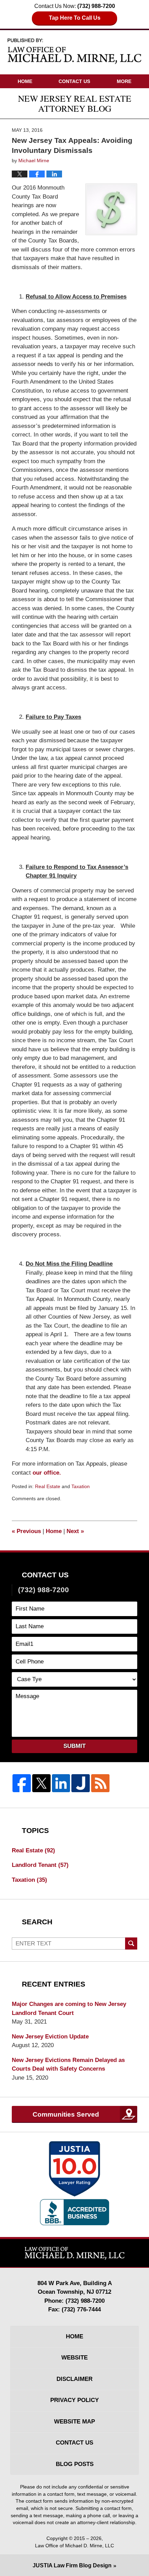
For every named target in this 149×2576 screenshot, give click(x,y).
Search (131, 1944)
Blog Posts (75, 2464)
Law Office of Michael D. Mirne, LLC (74, 2546)
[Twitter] (41, 1783)
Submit (74, 1746)
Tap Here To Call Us (75, 18)
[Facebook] (22, 1783)
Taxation (81, 1486)
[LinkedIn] (61, 1783)
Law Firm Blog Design (72, 2565)
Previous (26, 1531)
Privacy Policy (74, 2400)
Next (75, 1531)
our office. (47, 1473)
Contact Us (74, 81)
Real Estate (48, 1486)
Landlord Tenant (40, 1865)
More (124, 81)
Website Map (74, 2422)
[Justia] (81, 1783)
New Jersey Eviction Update (50, 2037)
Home (25, 81)
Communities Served (66, 2114)
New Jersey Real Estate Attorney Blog (75, 51)
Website (74, 2358)
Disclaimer (74, 2379)
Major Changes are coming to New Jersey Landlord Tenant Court (69, 2009)
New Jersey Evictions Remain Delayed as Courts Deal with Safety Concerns (68, 2065)
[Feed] (100, 1783)
